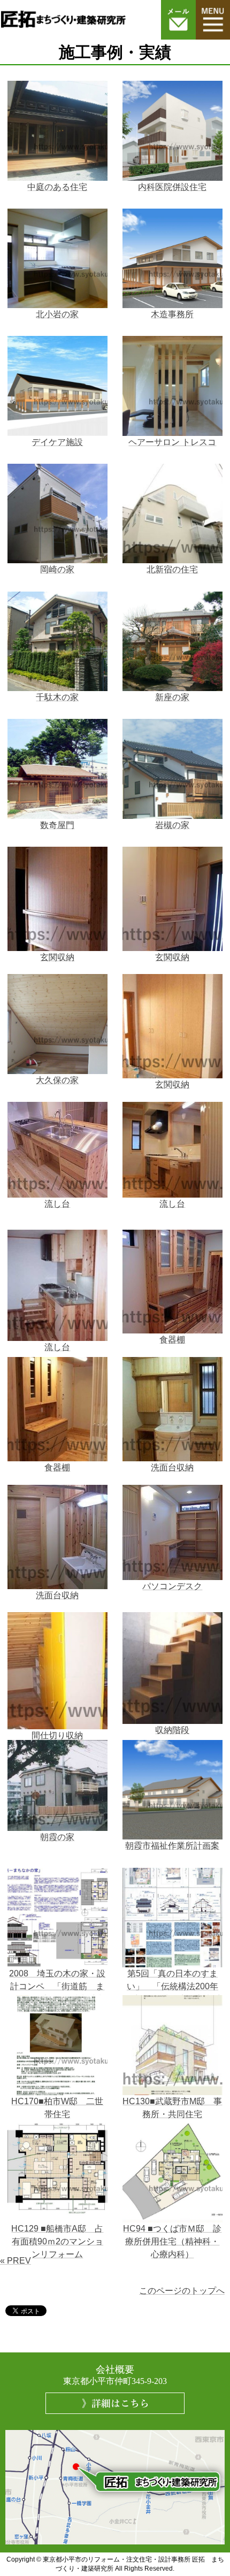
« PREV (16, 2261)
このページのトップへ (182, 2291)
